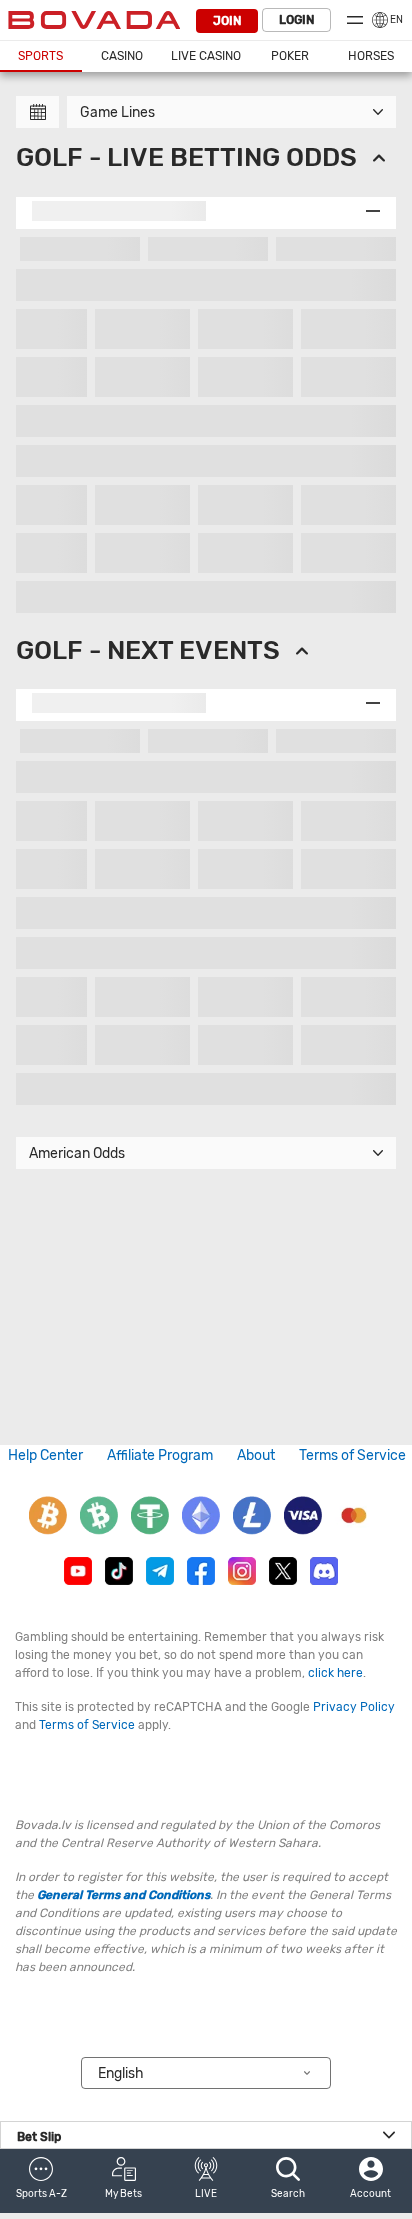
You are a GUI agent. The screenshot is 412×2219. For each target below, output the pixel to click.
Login (296, 20)
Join (227, 21)
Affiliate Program (160, 1455)
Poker (290, 56)
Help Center (45, 1455)
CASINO (122, 56)
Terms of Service (352, 1455)
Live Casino (206, 56)
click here (335, 1673)
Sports (40, 56)
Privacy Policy (354, 1707)
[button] (41, 2181)
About (256, 1455)
